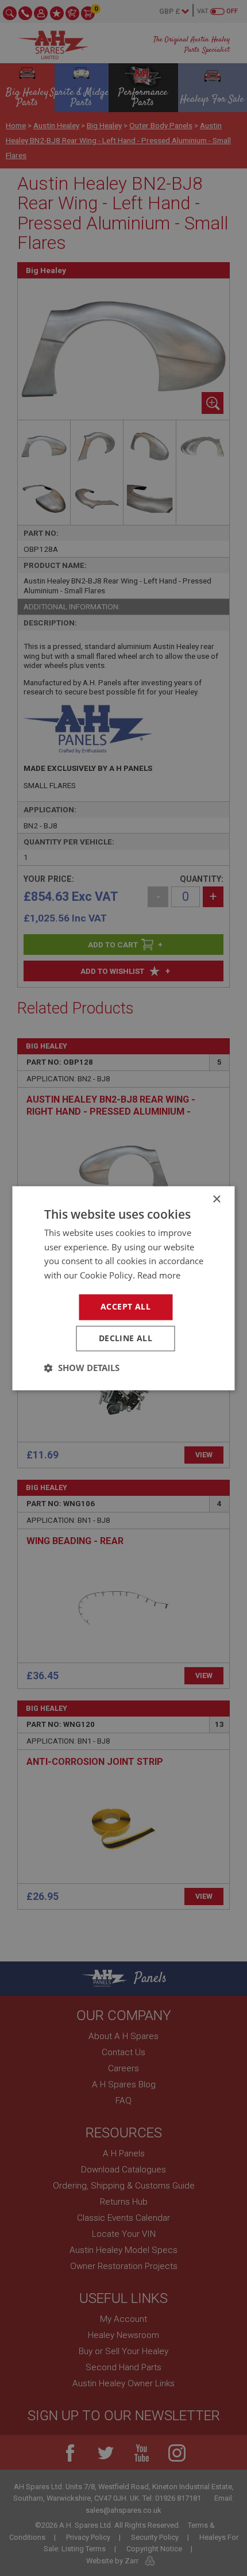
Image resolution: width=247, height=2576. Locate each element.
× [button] (216, 1199)
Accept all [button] (126, 1306)
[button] (82, 1368)
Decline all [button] (126, 1338)
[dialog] (123, 1288)
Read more (159, 1276)
